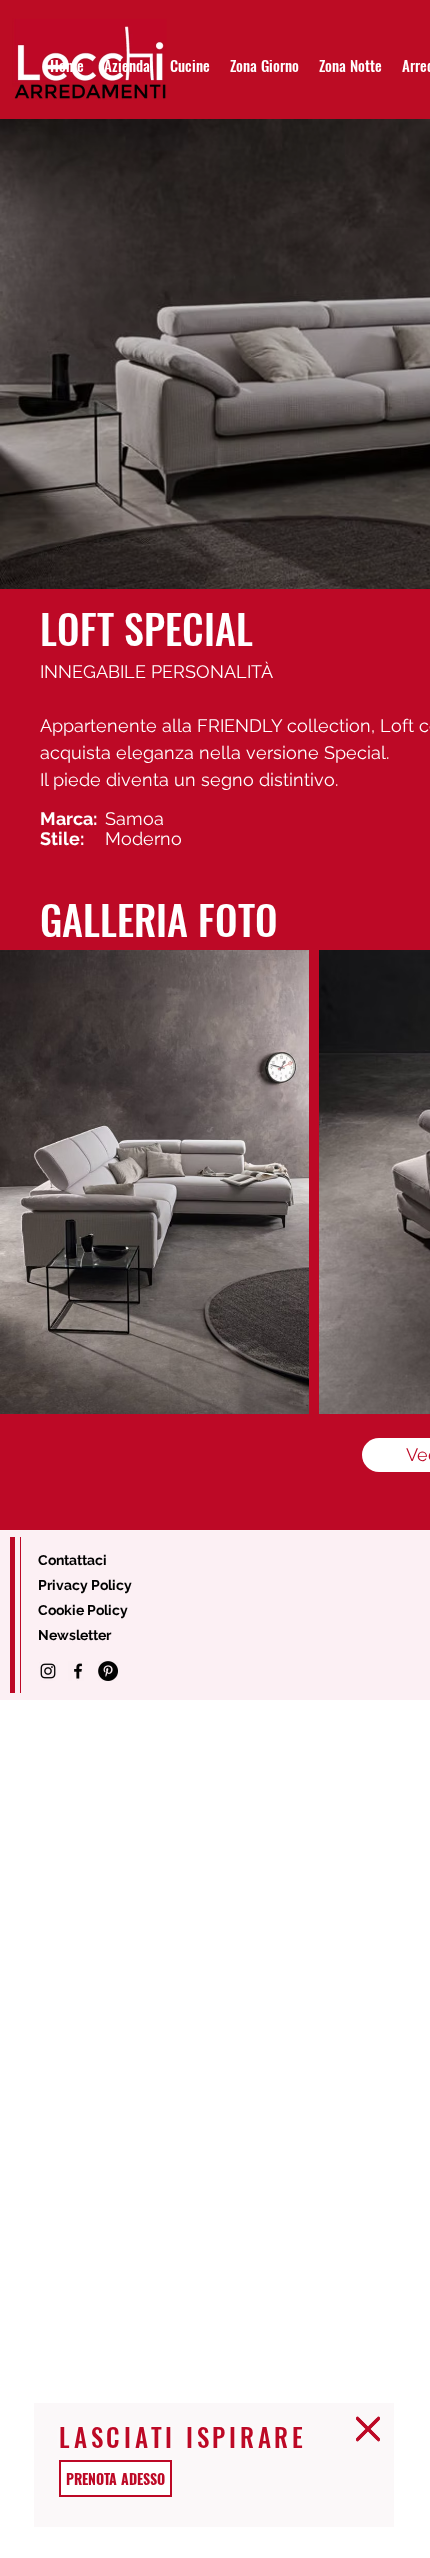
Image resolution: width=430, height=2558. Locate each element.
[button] (368, 2429)
